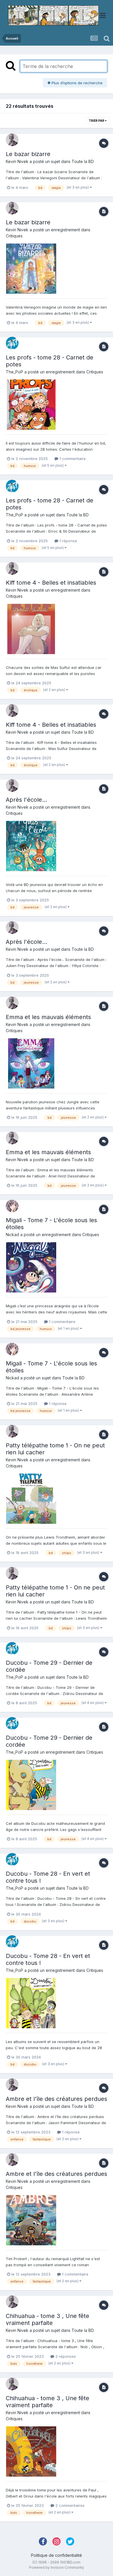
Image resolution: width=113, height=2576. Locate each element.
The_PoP (14, 372)
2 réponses (65, 2356)
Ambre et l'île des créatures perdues (57, 2099)
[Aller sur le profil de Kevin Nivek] (12, 140)
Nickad (12, 1235)
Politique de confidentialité (57, 2555)
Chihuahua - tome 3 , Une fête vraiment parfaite (48, 2319)
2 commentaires (69, 2505)
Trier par (97, 121)
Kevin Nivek (17, 161)
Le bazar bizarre (28, 154)
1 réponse (68, 541)
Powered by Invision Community (57, 2567)
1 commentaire (72, 459)
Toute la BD (83, 161)
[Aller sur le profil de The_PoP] (12, 343)
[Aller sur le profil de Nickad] (12, 1206)
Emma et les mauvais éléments (48, 1017)
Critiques (14, 236)
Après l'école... (27, 800)
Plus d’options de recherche (76, 83)
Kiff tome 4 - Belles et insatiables (51, 583)
